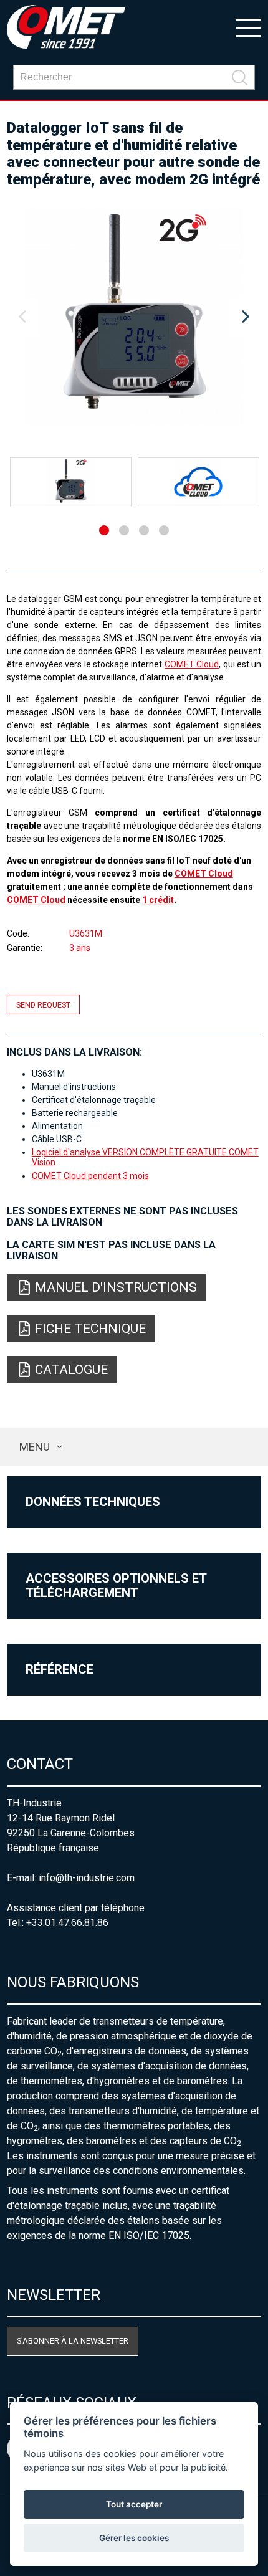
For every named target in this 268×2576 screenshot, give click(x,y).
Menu (35, 1447)
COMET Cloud (192, 664)
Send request (43, 1005)
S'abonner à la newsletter (73, 2341)
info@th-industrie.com (87, 1878)
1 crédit (158, 900)
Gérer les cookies (134, 2538)
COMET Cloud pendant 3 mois (90, 1176)
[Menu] (249, 27)
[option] (134, 317)
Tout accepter (134, 2504)
